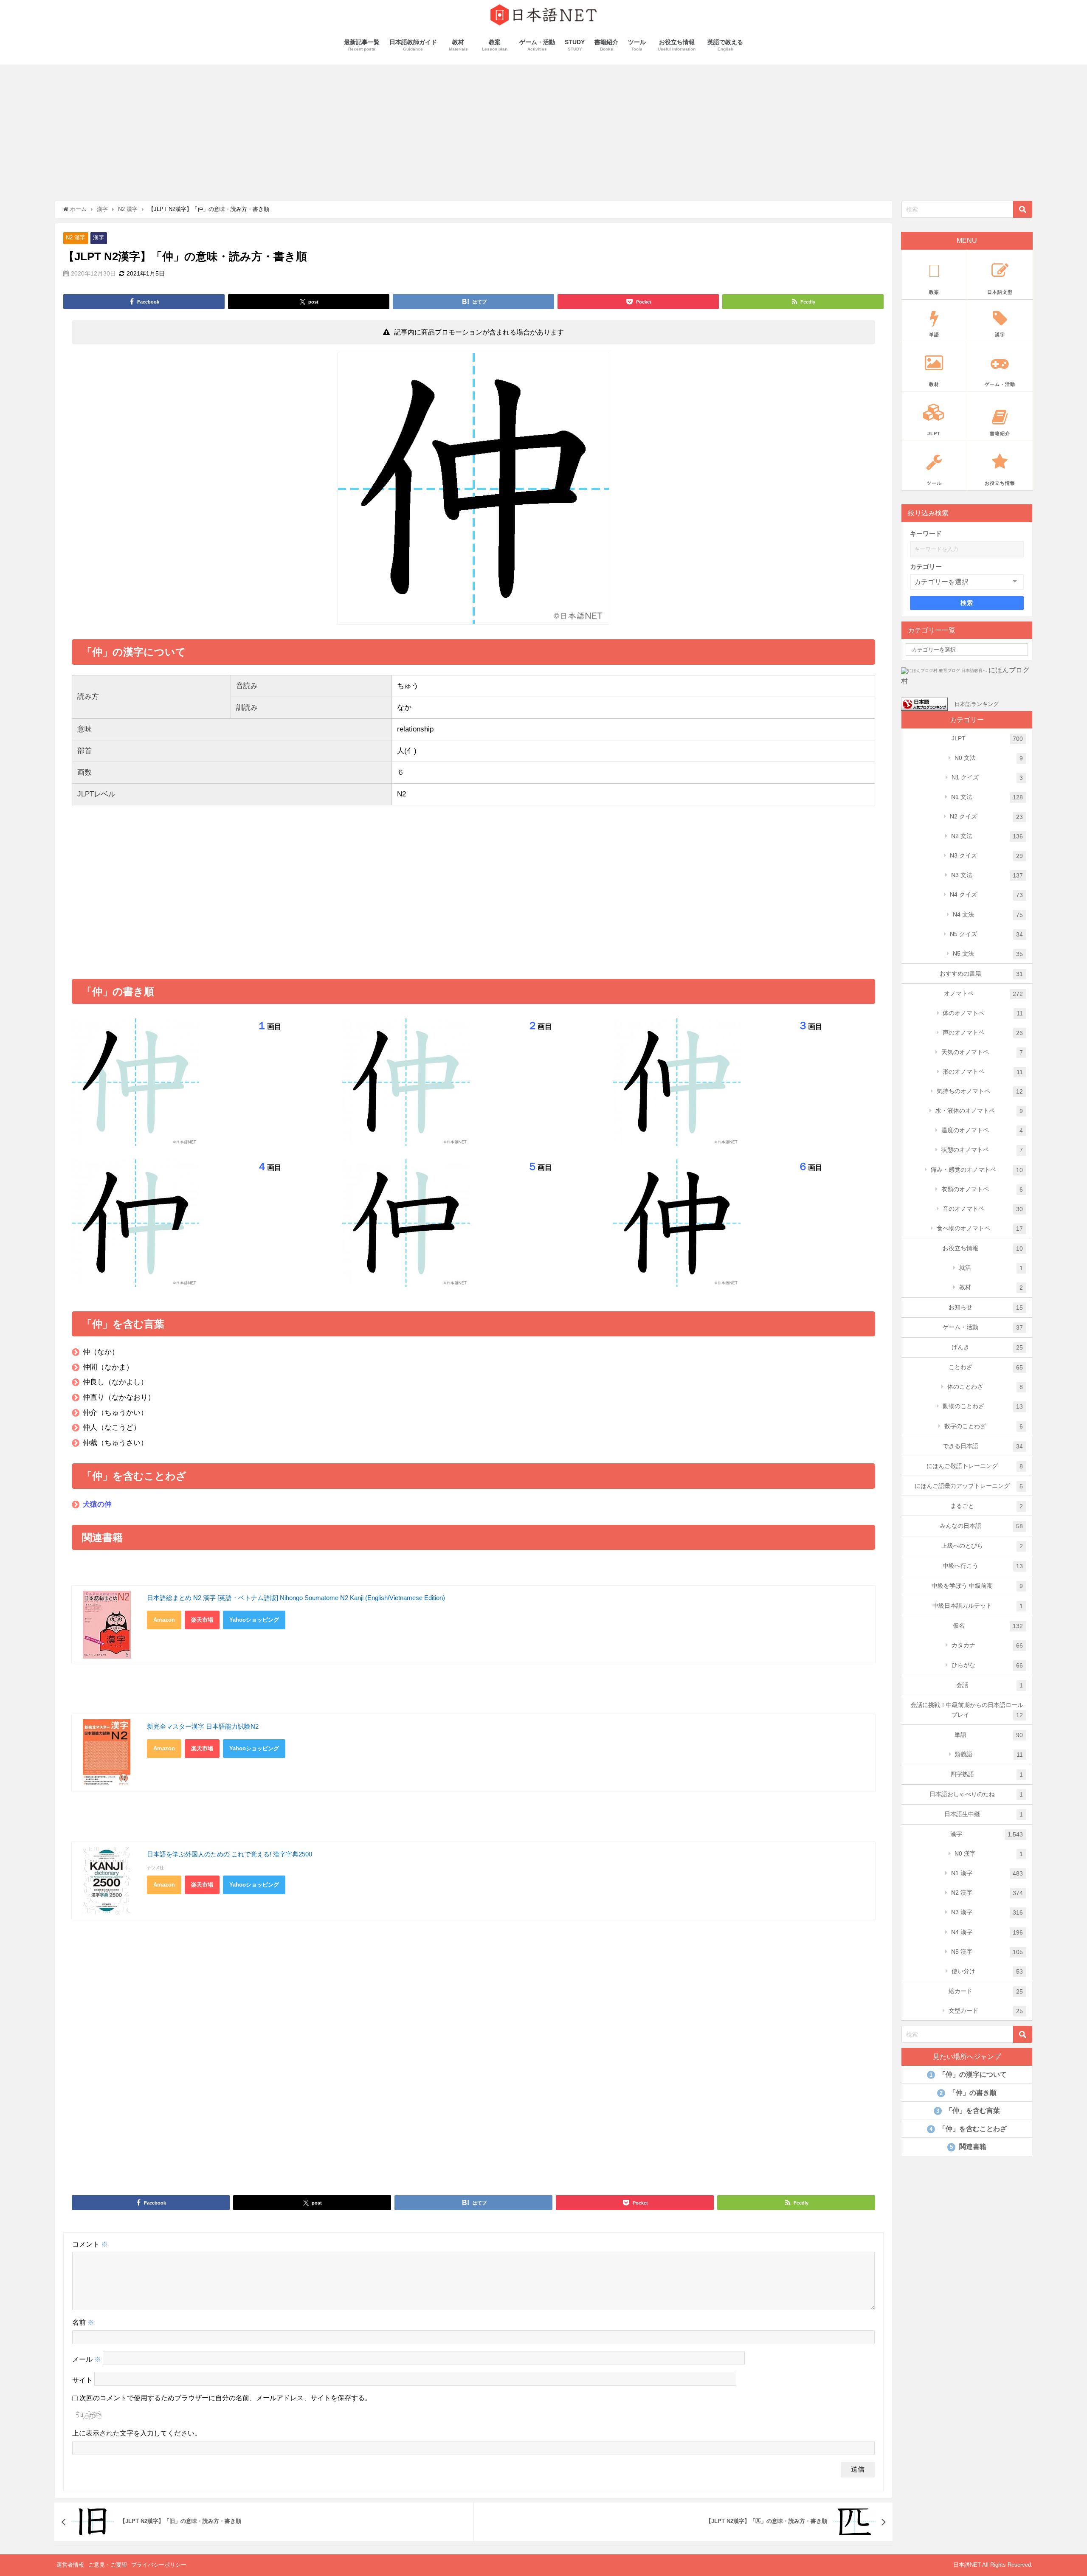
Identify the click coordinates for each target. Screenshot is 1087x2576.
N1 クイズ (987, 778)
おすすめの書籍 (981, 974)
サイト (82, 2380)
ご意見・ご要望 (108, 2565)
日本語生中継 (984, 1814)
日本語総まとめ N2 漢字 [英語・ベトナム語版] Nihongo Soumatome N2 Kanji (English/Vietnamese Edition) (296, 1598)
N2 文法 (987, 836)
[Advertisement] (543, 128)
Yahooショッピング (254, 1620)
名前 (83, 2322)
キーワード (926, 533)
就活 (991, 1268)
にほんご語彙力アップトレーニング (969, 1486)
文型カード (986, 2011)
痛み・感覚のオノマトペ (977, 1170)
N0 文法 (989, 758)
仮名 (988, 1626)
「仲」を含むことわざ (968, 2129)
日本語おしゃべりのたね (976, 1794)
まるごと (987, 1506)
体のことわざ (985, 1387)
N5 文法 (988, 954)
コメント (90, 2244)
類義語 (989, 1754)
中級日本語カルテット (978, 1606)
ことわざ (986, 1367)
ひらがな (987, 1665)
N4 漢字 (987, 1932)
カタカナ (987, 1645)
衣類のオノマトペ (982, 1189)
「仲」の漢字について (968, 2074)
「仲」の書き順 (968, 2093)
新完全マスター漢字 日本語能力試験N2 (203, 1726)
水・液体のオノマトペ (979, 1111)
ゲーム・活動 (983, 1327)
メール (87, 2359)
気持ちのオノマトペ (980, 1091)
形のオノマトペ (983, 1072)
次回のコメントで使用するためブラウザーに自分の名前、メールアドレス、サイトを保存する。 (225, 2398)
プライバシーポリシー (159, 2565)
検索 (967, 603)
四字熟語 (987, 1774)
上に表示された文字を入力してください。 (137, 2433)
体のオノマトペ (983, 1013)
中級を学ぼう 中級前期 (977, 1586)
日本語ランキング (977, 704)
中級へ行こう (983, 1566)
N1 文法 (987, 797)
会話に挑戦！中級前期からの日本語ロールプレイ (967, 1710)
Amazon (164, 1620)
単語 (989, 1735)
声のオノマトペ (983, 1033)
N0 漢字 (989, 1854)
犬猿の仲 (97, 1504)
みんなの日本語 (981, 1526)
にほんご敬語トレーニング (975, 1466)
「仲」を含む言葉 (968, 2111)
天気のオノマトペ (982, 1052)
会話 (990, 1685)
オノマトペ (984, 994)
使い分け (987, 1971)
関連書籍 (968, 2147)
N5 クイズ (987, 934)
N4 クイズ (987, 895)
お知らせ (986, 1307)
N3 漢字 (987, 1912)
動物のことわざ (983, 1406)
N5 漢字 (987, 1952)
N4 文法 (988, 915)
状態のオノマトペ (982, 1150)
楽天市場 (202, 1620)
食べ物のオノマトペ (980, 1228)
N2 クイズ (987, 817)
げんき (987, 1347)
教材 (991, 1287)
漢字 (99, 238)
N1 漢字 (987, 1873)
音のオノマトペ (983, 1209)
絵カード (986, 1991)
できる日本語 (983, 1446)
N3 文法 (987, 875)
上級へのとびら (982, 1546)
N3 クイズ (987, 856)
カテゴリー (926, 567)
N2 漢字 (76, 238)
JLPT (987, 738)
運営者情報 (70, 2565)
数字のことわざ (984, 1426)
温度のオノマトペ (982, 1130)
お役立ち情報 (983, 1248)
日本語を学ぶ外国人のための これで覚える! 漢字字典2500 (230, 1854)
